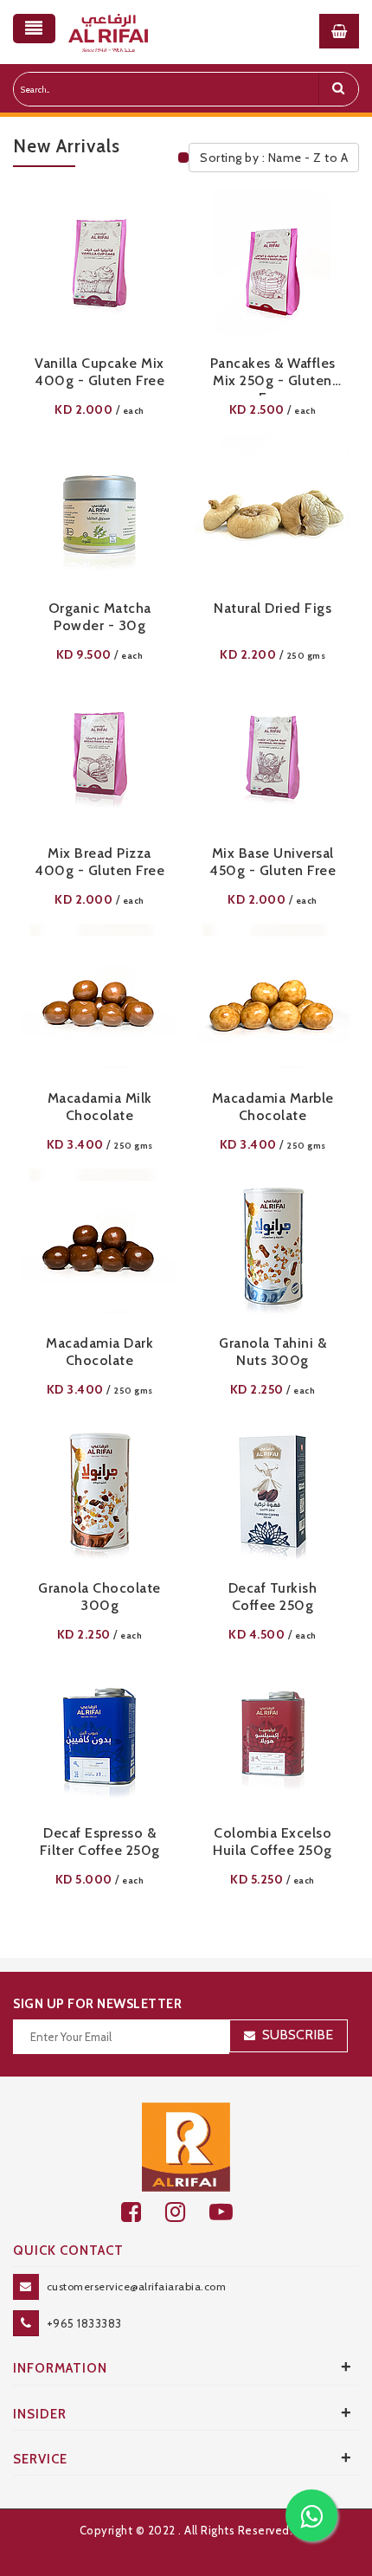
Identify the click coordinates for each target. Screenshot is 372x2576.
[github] (187, 2212)
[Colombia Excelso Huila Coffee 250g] (273, 1736)
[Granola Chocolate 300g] (99, 1491)
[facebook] (143, 2212)
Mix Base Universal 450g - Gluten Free (273, 862)
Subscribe (298, 2035)
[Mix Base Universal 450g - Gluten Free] (273, 757)
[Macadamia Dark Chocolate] (99, 1246)
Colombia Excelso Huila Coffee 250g (273, 1842)
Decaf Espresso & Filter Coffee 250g (100, 1842)
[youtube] (231, 2212)
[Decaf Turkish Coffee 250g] (273, 1491)
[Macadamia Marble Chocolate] (273, 1001)
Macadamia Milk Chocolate (100, 1107)
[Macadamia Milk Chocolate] (99, 1001)
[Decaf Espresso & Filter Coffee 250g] (99, 1736)
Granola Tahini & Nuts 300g (273, 1352)
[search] (338, 89)
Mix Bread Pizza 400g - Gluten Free (99, 862)
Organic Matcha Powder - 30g (100, 617)
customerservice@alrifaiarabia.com (137, 2286)
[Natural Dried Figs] (273, 512)
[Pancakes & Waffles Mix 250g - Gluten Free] (273, 267)
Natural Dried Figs (273, 608)
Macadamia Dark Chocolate (99, 1352)
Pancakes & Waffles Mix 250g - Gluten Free (273, 375)
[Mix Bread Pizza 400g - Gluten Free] (99, 757)
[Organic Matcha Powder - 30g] (99, 512)
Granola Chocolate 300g (99, 1597)
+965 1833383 (84, 2323)
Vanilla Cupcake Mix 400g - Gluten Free (99, 372)
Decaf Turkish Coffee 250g (273, 1597)
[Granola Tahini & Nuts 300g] (273, 1246)
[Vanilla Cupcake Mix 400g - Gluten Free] (99, 267)
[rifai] (186, 2146)
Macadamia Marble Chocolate (273, 1107)
